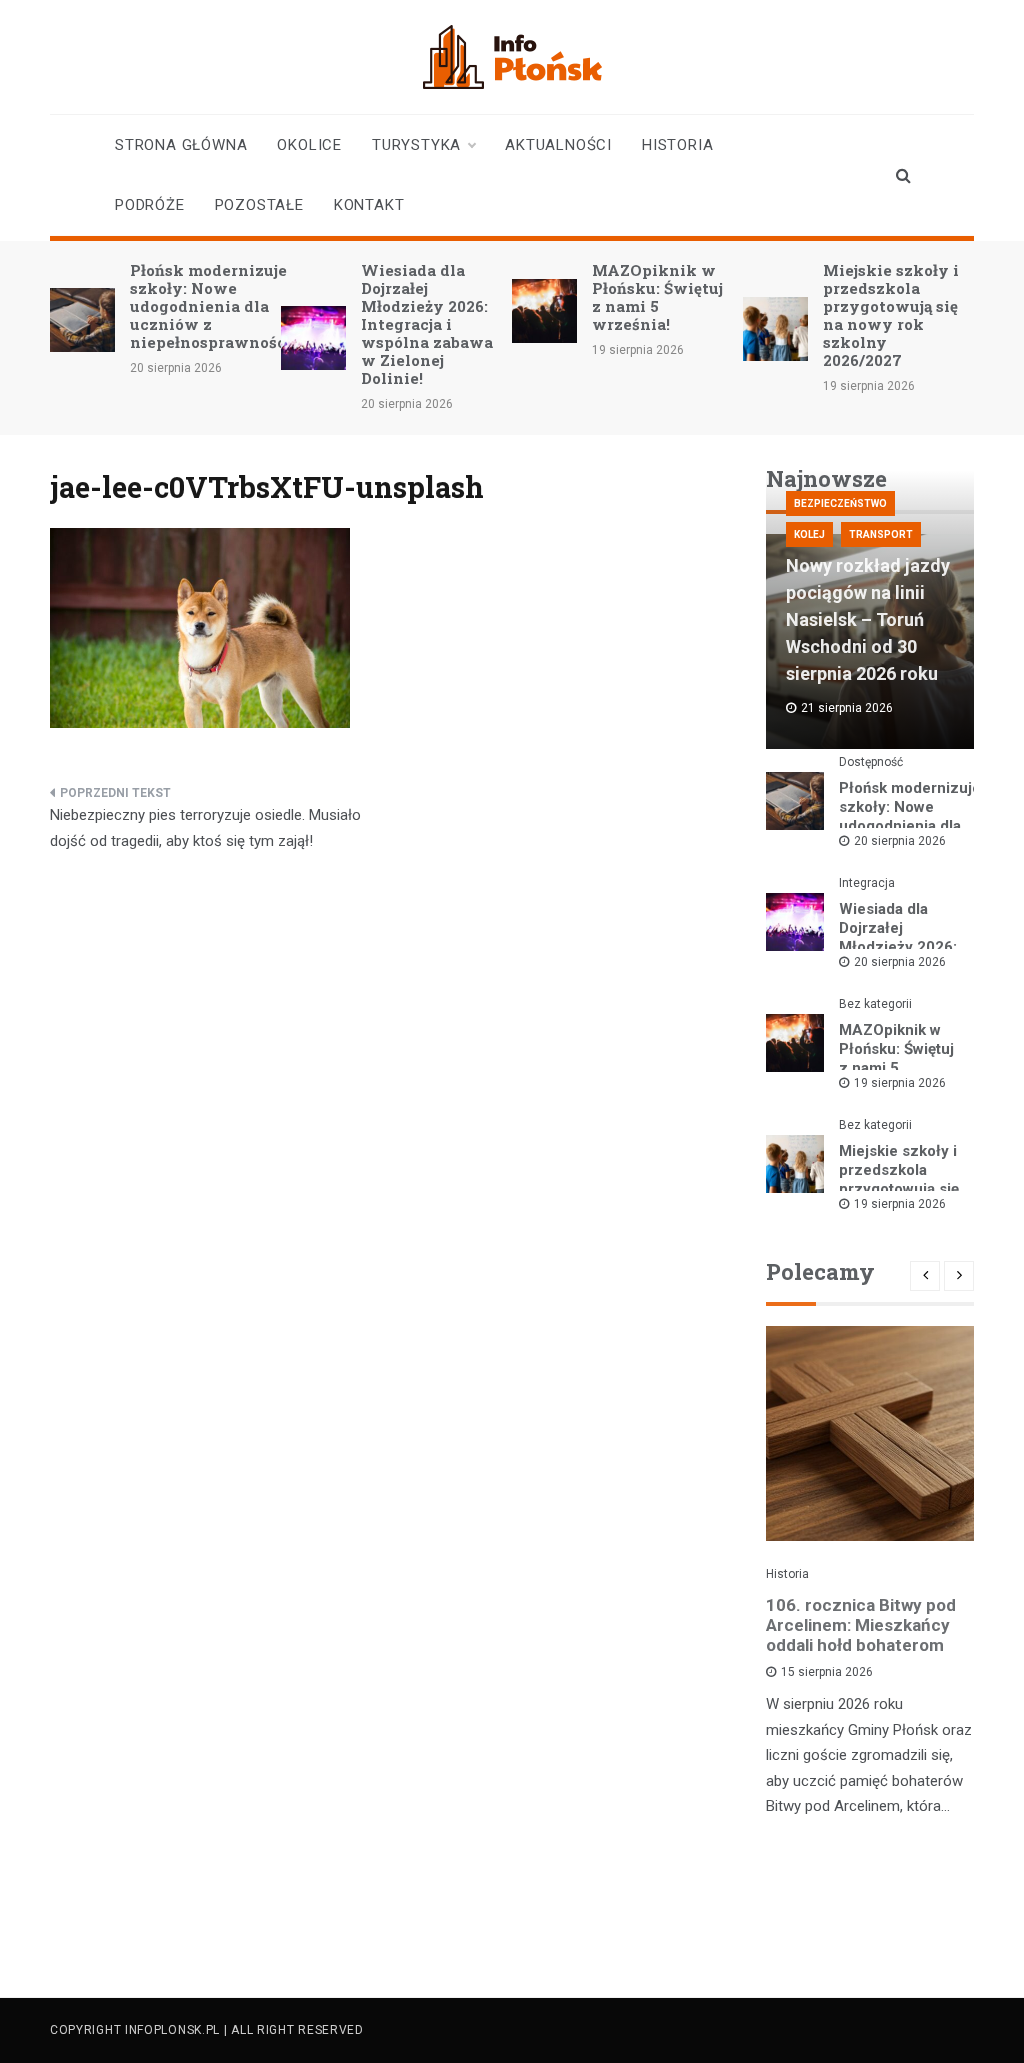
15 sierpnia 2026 (827, 1672)
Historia (677, 145)
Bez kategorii (875, 1004)
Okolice (309, 145)
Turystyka (416, 145)
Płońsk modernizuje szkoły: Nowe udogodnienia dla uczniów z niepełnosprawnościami (226, 306)
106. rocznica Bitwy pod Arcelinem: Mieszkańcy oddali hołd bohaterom (861, 1625)
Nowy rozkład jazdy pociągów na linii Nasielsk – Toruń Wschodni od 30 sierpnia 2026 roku (868, 619)
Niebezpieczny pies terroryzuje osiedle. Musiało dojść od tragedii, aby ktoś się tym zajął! (205, 828)
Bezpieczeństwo (840, 503)
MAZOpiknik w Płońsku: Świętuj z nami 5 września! (657, 297)
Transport (881, 534)
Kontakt (369, 205)
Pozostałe (259, 205)
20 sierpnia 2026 (900, 841)
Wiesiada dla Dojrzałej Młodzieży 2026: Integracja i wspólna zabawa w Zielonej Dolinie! (427, 324)
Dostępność (871, 762)
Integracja (867, 883)
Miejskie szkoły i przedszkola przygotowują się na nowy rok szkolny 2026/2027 (891, 315)
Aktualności (558, 145)
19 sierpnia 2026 (900, 1083)
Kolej (809, 534)
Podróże (150, 205)
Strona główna (181, 145)
